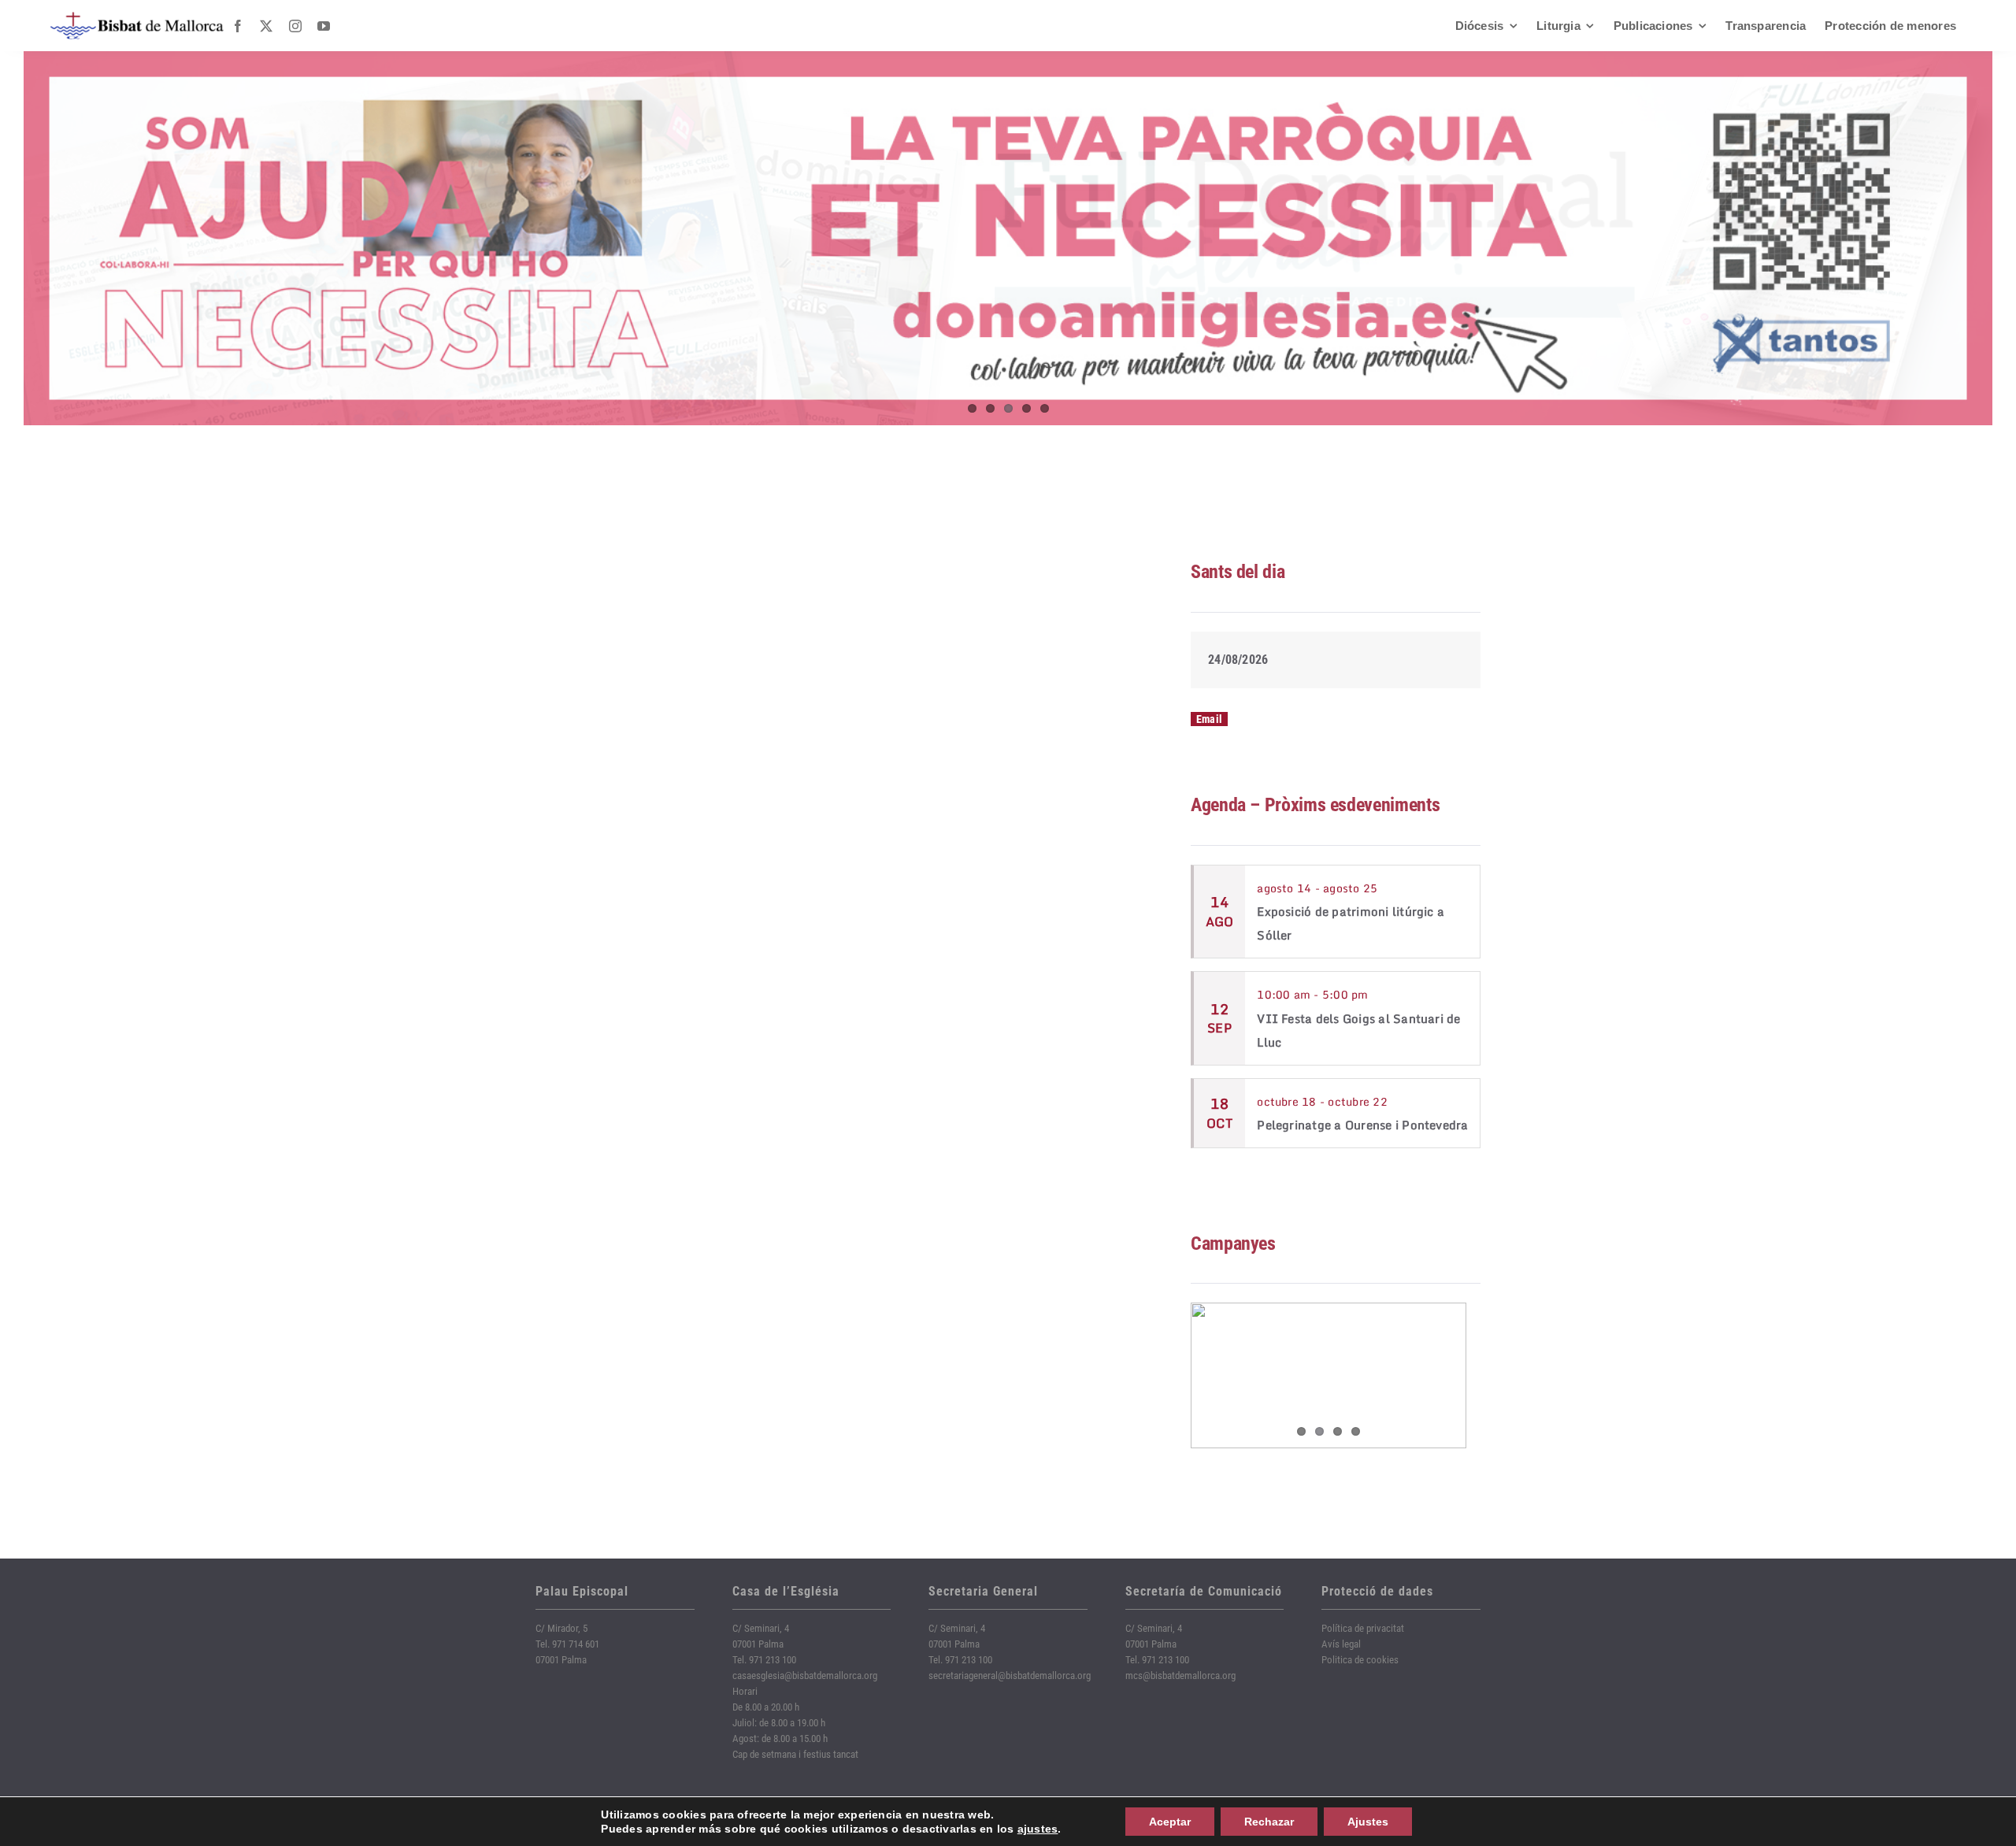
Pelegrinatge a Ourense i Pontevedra (1362, 1125)
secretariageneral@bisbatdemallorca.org (1010, 1675)
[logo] (137, 18)
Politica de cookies (1360, 1660)
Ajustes (1368, 1822)
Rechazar (1269, 1822)
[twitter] (266, 26)
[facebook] (238, 26)
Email (1209, 719)
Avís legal (1341, 1644)
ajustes (1038, 1829)
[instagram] (295, 26)
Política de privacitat (1363, 1628)
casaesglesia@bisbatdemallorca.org (805, 1675)
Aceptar (1170, 1822)
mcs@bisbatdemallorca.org (1180, 1675)
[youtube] (324, 26)
